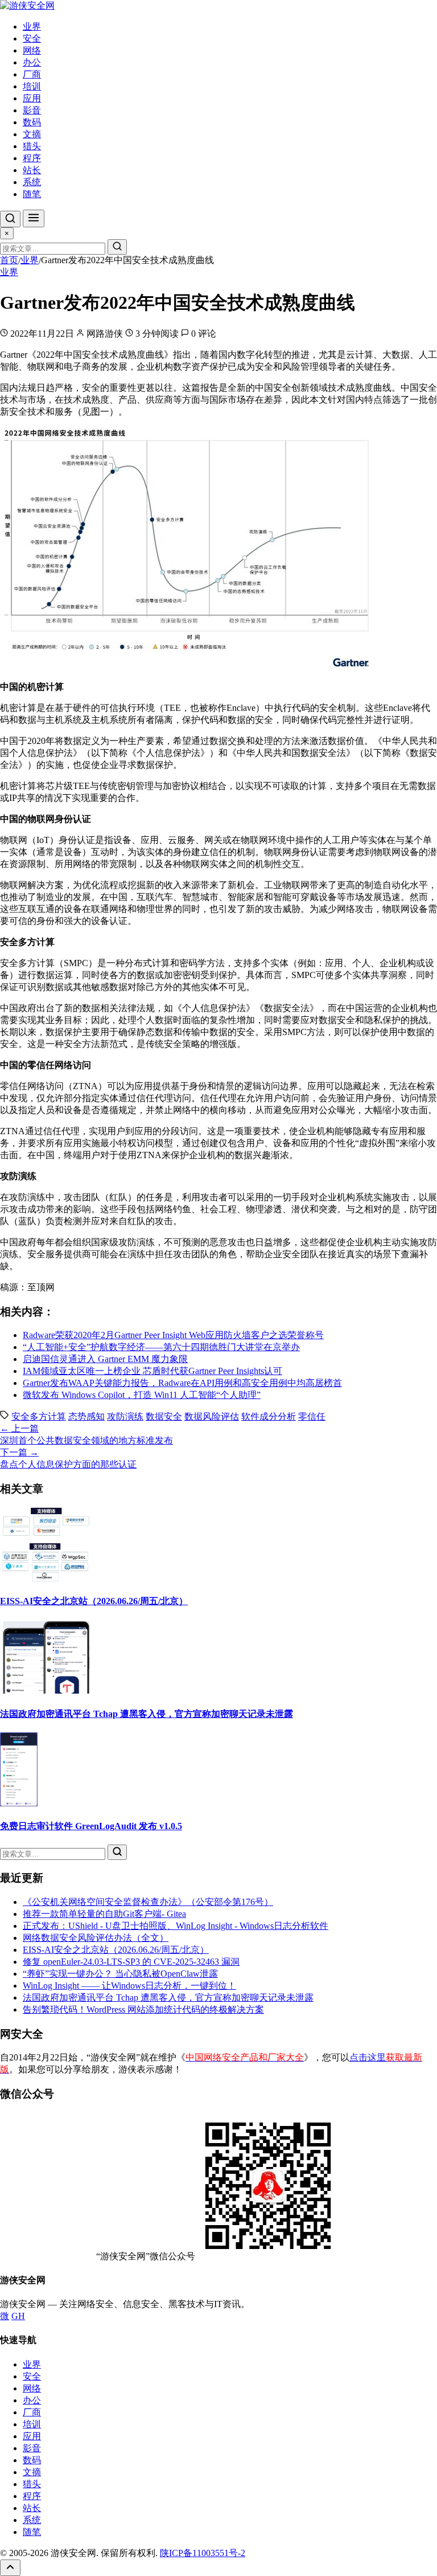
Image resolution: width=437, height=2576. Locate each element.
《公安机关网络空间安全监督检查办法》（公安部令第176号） (148, 1902)
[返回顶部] (10, 2568)
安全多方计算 (39, 1416)
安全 (32, 38)
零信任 (312, 1416)
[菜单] (34, 218)
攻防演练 (125, 1416)
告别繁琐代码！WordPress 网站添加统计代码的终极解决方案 (143, 2009)
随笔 (32, 194)
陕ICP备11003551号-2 (203, 2553)
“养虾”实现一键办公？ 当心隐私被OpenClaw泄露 (120, 1974)
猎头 (32, 146)
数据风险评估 (212, 1416)
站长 (32, 170)
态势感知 (86, 1416)
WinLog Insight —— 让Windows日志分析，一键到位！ (129, 1986)
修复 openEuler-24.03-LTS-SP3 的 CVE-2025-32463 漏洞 (131, 1962)
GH (18, 2316)
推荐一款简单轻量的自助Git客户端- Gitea (104, 1914)
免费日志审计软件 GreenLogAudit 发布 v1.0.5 (91, 1826)
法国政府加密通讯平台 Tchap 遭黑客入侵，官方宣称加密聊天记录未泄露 (147, 1714)
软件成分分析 (269, 1416)
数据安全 (164, 1416)
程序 (32, 158)
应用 (32, 98)
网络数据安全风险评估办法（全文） (96, 1938)
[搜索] (10, 219)
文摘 (32, 134)
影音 (32, 110)
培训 (32, 86)
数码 (32, 122)
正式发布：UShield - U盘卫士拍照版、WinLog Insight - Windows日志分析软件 (176, 1926)
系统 (32, 182)
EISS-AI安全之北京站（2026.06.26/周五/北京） (94, 1601)
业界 (32, 26)
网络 (32, 50)
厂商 (32, 74)
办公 (32, 62)
